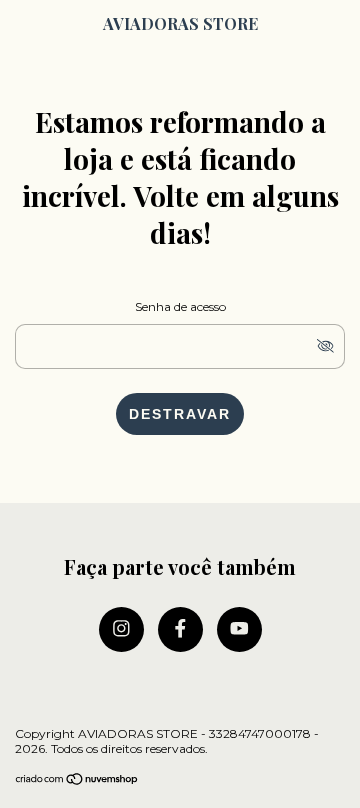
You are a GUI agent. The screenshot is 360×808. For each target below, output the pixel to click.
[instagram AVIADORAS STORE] (121, 629)
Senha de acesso (180, 306)
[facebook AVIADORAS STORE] (180, 629)
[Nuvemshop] (77, 780)
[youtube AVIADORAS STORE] (239, 629)
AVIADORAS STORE (180, 23)
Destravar (180, 414)
